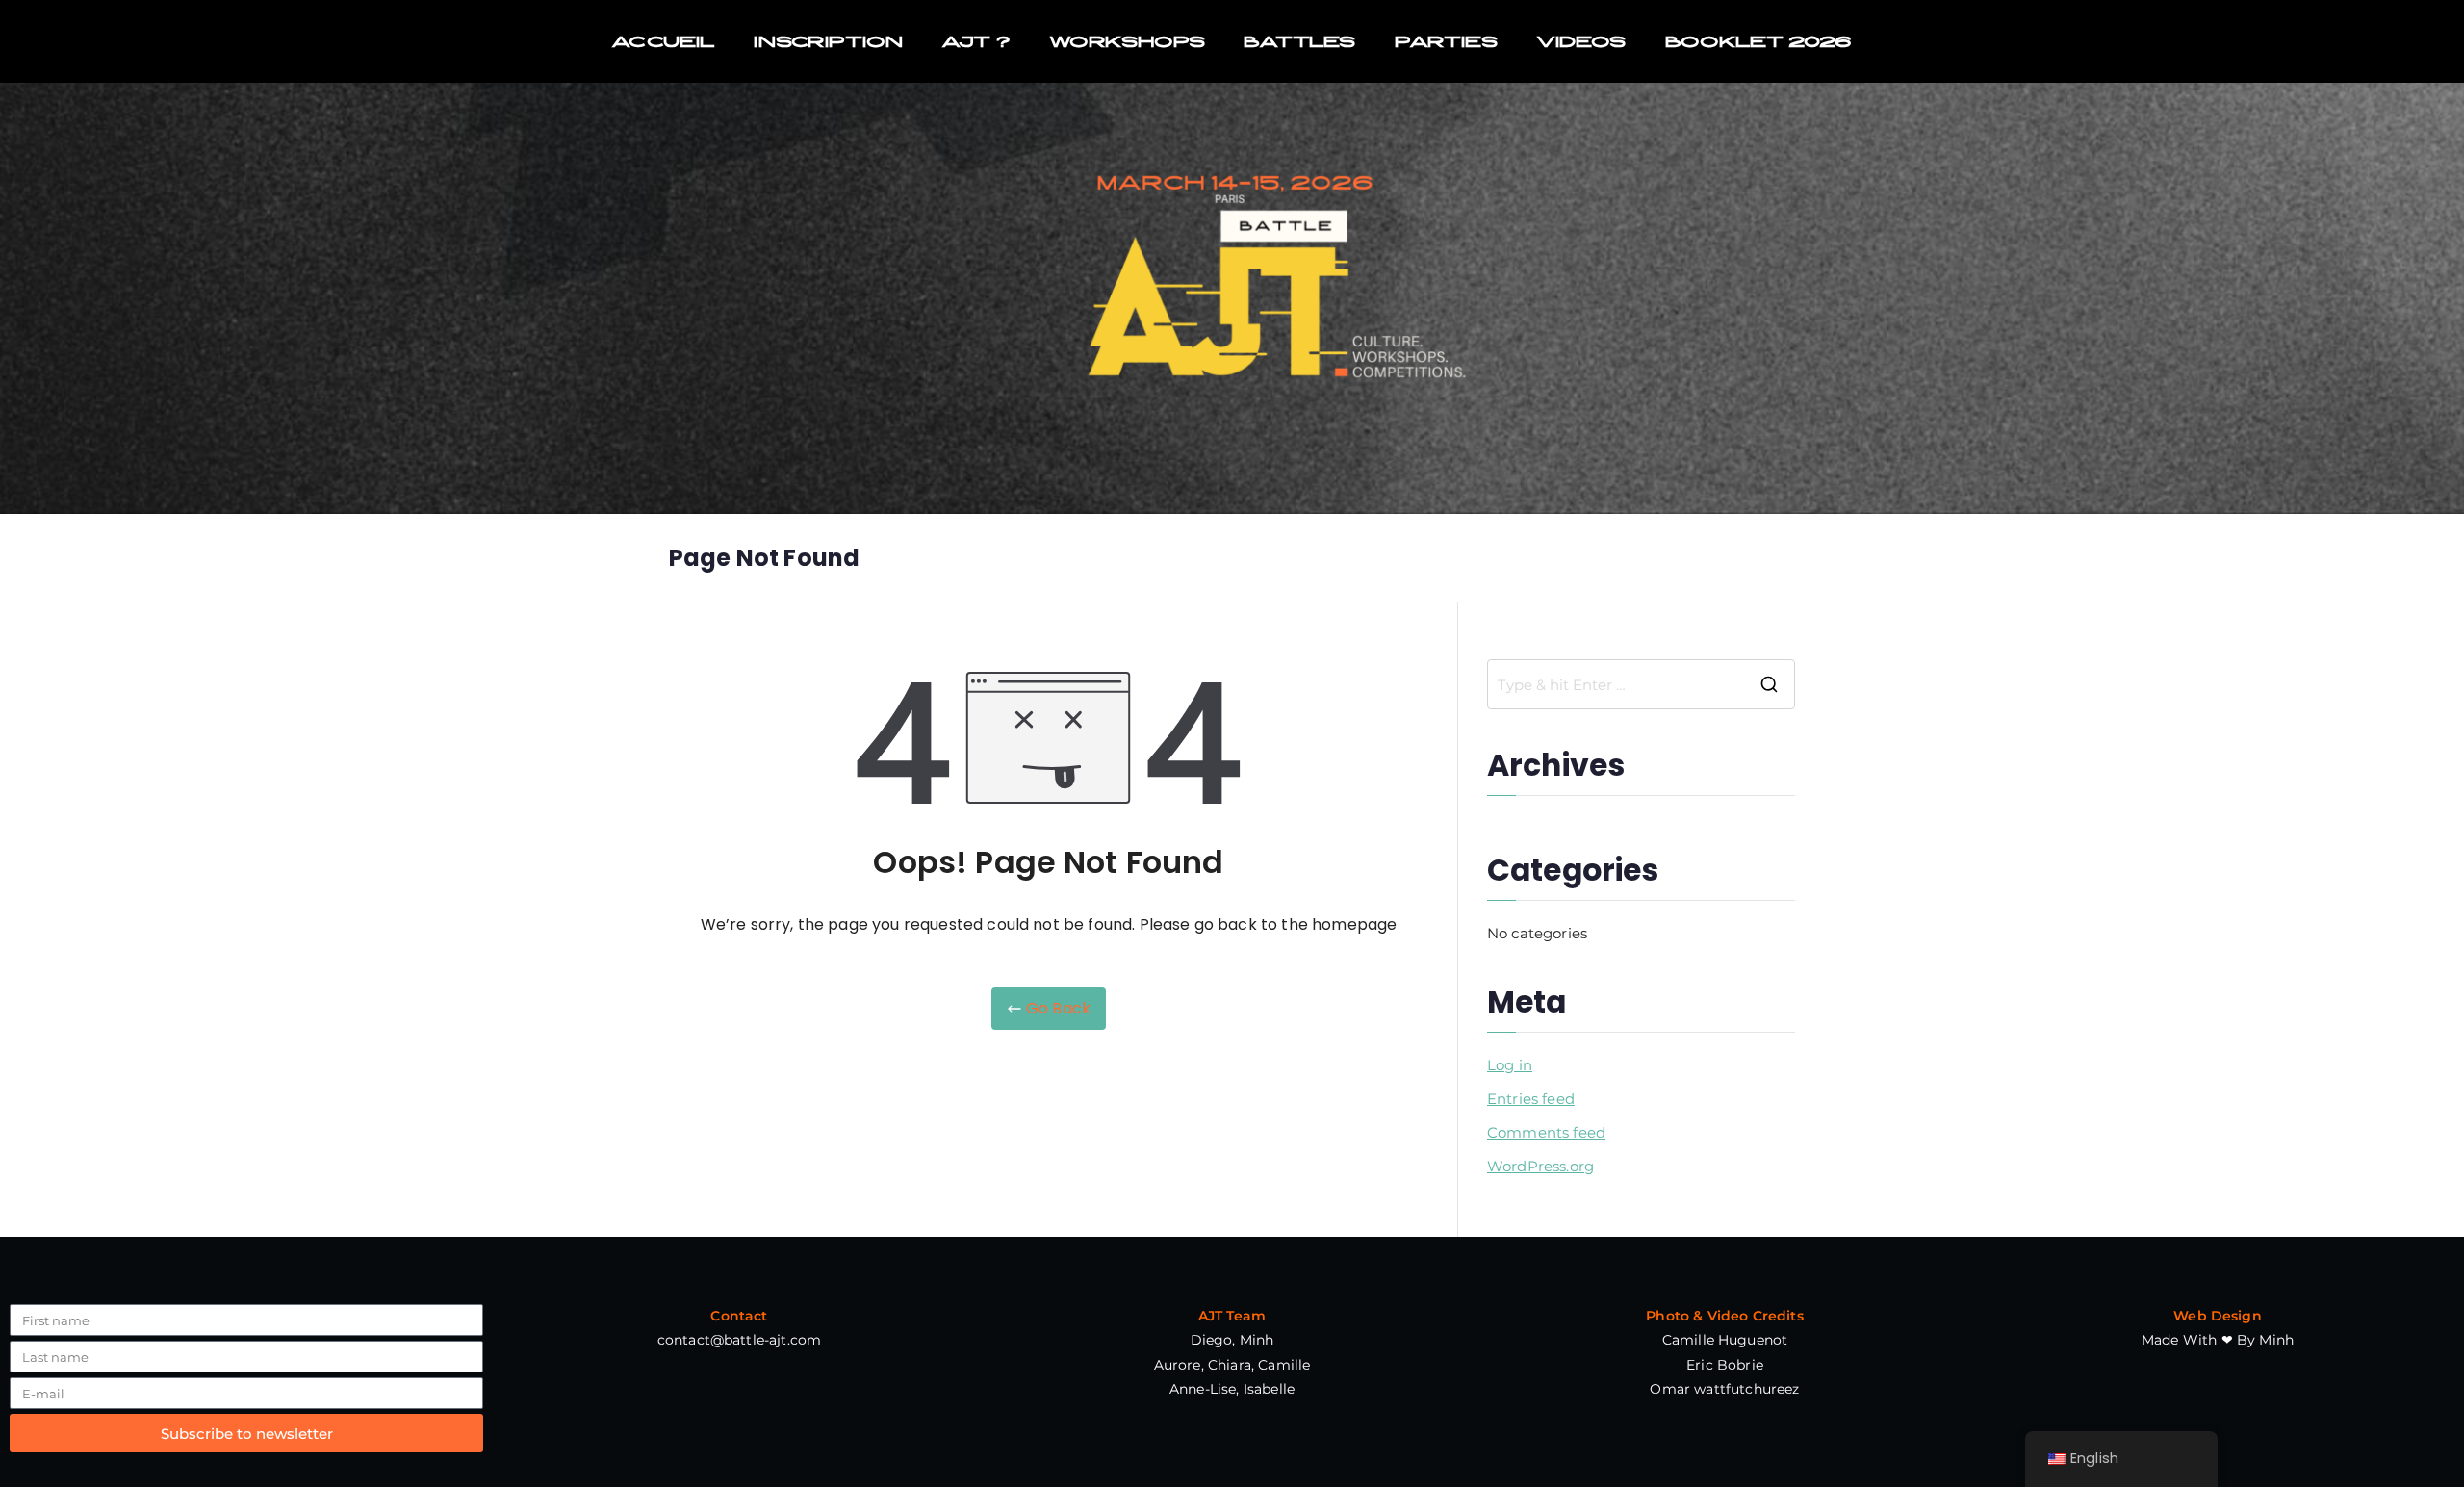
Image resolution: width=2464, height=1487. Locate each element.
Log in (1510, 1065)
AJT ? (976, 41)
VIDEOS (1581, 41)
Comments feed (1546, 1132)
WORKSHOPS (1127, 41)
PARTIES (1446, 41)
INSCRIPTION (828, 41)
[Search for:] (1641, 684)
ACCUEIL (663, 41)
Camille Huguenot (1725, 1340)
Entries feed (1531, 1099)
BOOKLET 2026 (1759, 41)
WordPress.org (1540, 1166)
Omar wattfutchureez (1724, 1389)
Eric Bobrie (1725, 1365)
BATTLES (1299, 41)
